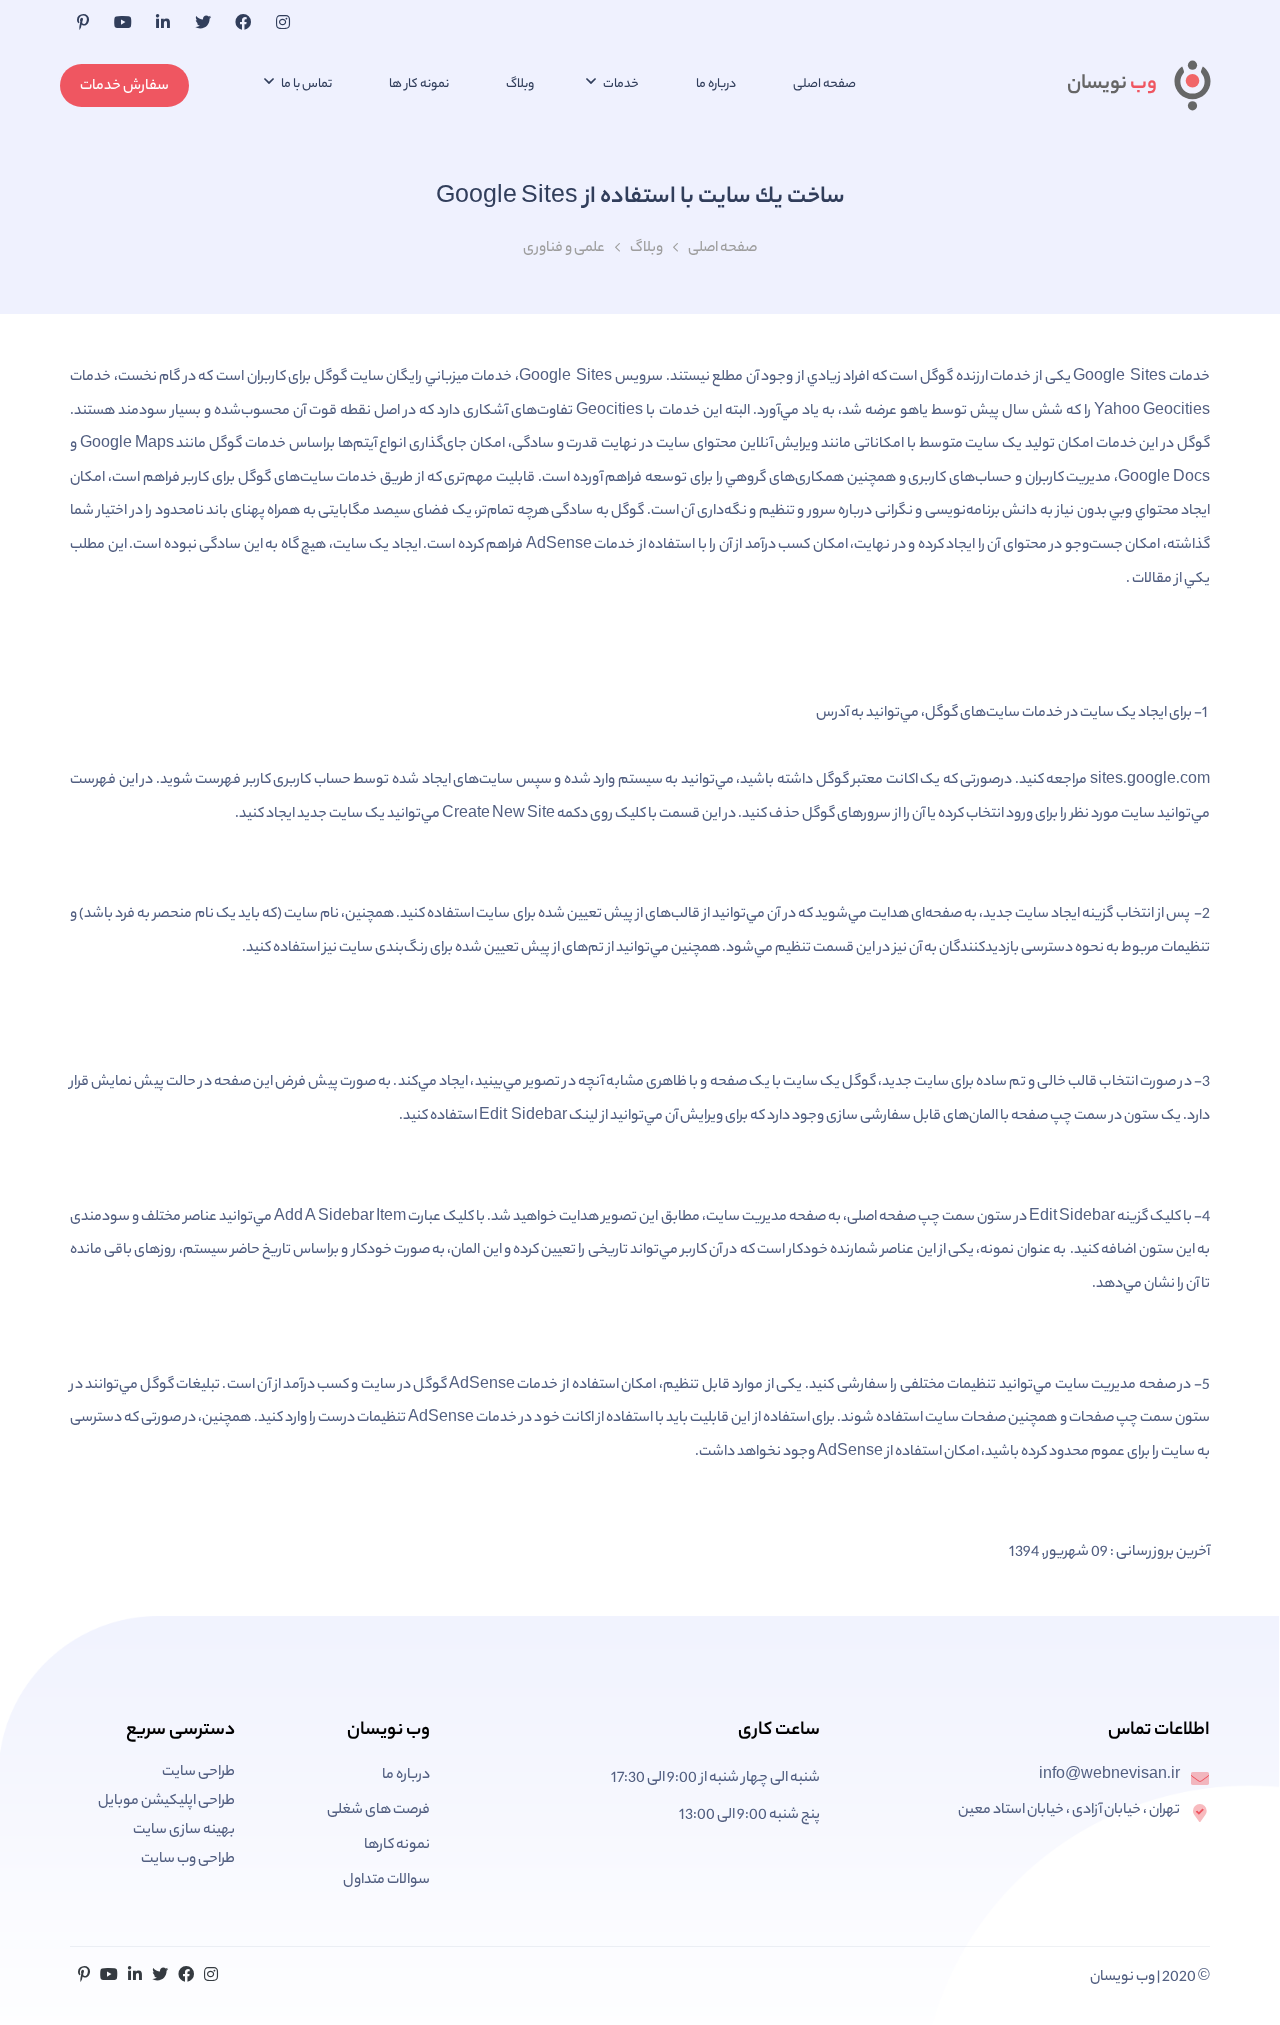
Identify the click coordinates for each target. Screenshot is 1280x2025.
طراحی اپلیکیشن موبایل (166, 1802)
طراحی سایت (198, 1773)
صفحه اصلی (824, 84)
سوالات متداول (386, 1881)
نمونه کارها (397, 1846)
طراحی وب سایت (188, 1860)
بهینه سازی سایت (184, 1831)
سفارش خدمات (124, 87)
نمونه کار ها (419, 84)
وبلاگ (520, 84)
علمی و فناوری (564, 249)
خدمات (620, 84)
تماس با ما (305, 84)
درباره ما (716, 84)
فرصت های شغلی (378, 1811)
